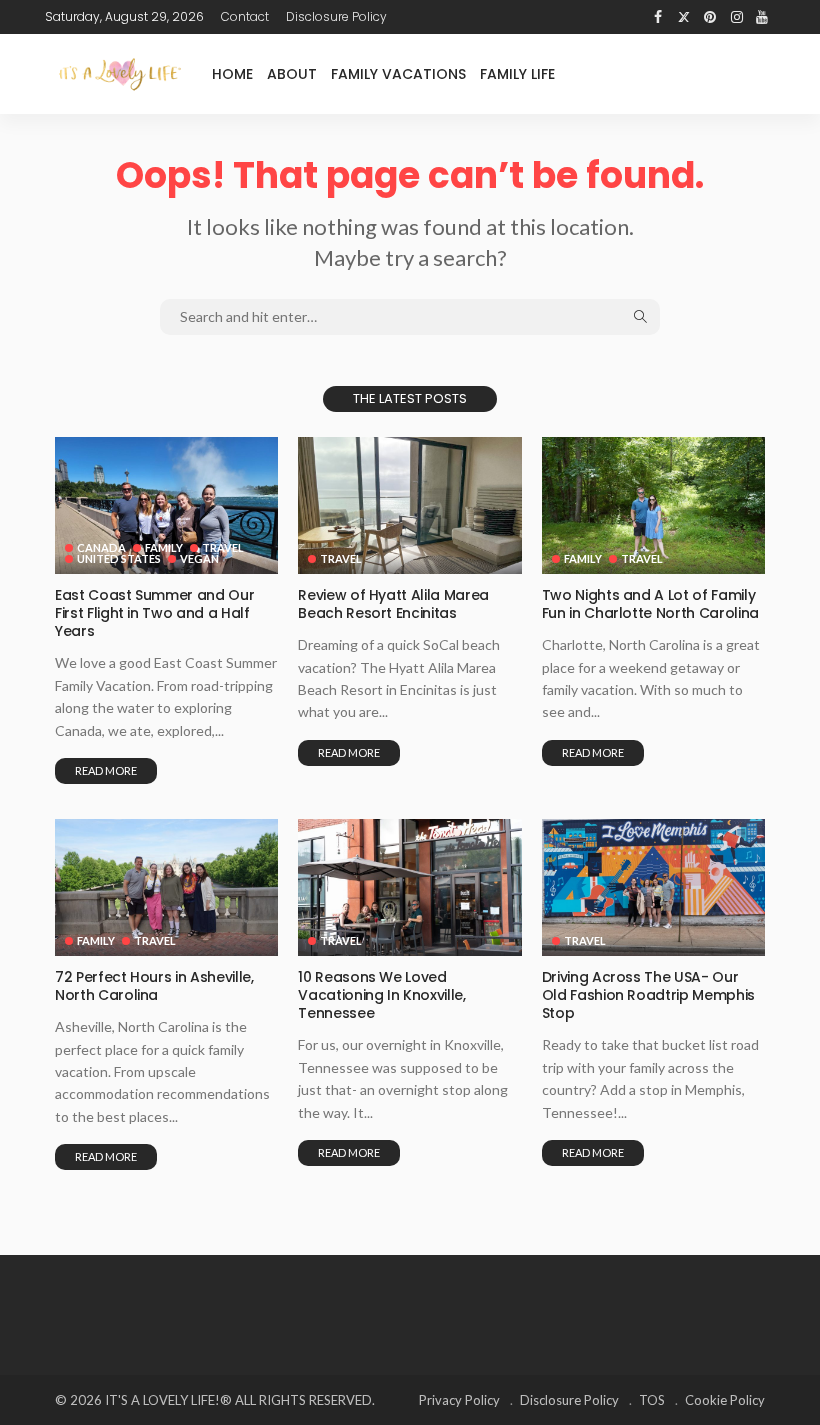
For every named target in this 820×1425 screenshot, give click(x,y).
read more (106, 770)
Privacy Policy (459, 1400)
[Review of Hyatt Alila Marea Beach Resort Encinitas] (409, 505)
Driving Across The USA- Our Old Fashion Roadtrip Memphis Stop (648, 995)
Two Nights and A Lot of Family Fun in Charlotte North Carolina (650, 604)
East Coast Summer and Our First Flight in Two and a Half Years (154, 613)
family (164, 547)
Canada (101, 547)
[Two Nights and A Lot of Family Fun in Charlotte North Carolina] (653, 505)
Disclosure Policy (336, 16)
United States (119, 558)
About (292, 74)
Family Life (517, 74)
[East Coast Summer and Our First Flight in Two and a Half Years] (166, 505)
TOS (652, 1400)
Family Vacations (398, 74)
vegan (199, 558)
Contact (245, 16)
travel (223, 547)
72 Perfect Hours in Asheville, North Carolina (154, 986)
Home (232, 74)
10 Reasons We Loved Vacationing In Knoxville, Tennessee (381, 995)
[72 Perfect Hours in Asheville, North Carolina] (166, 887)
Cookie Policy (725, 1400)
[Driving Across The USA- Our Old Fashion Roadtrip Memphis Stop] (653, 887)
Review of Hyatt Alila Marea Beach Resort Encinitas (393, 604)
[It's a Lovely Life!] (120, 73)
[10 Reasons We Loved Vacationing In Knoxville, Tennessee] (409, 887)
